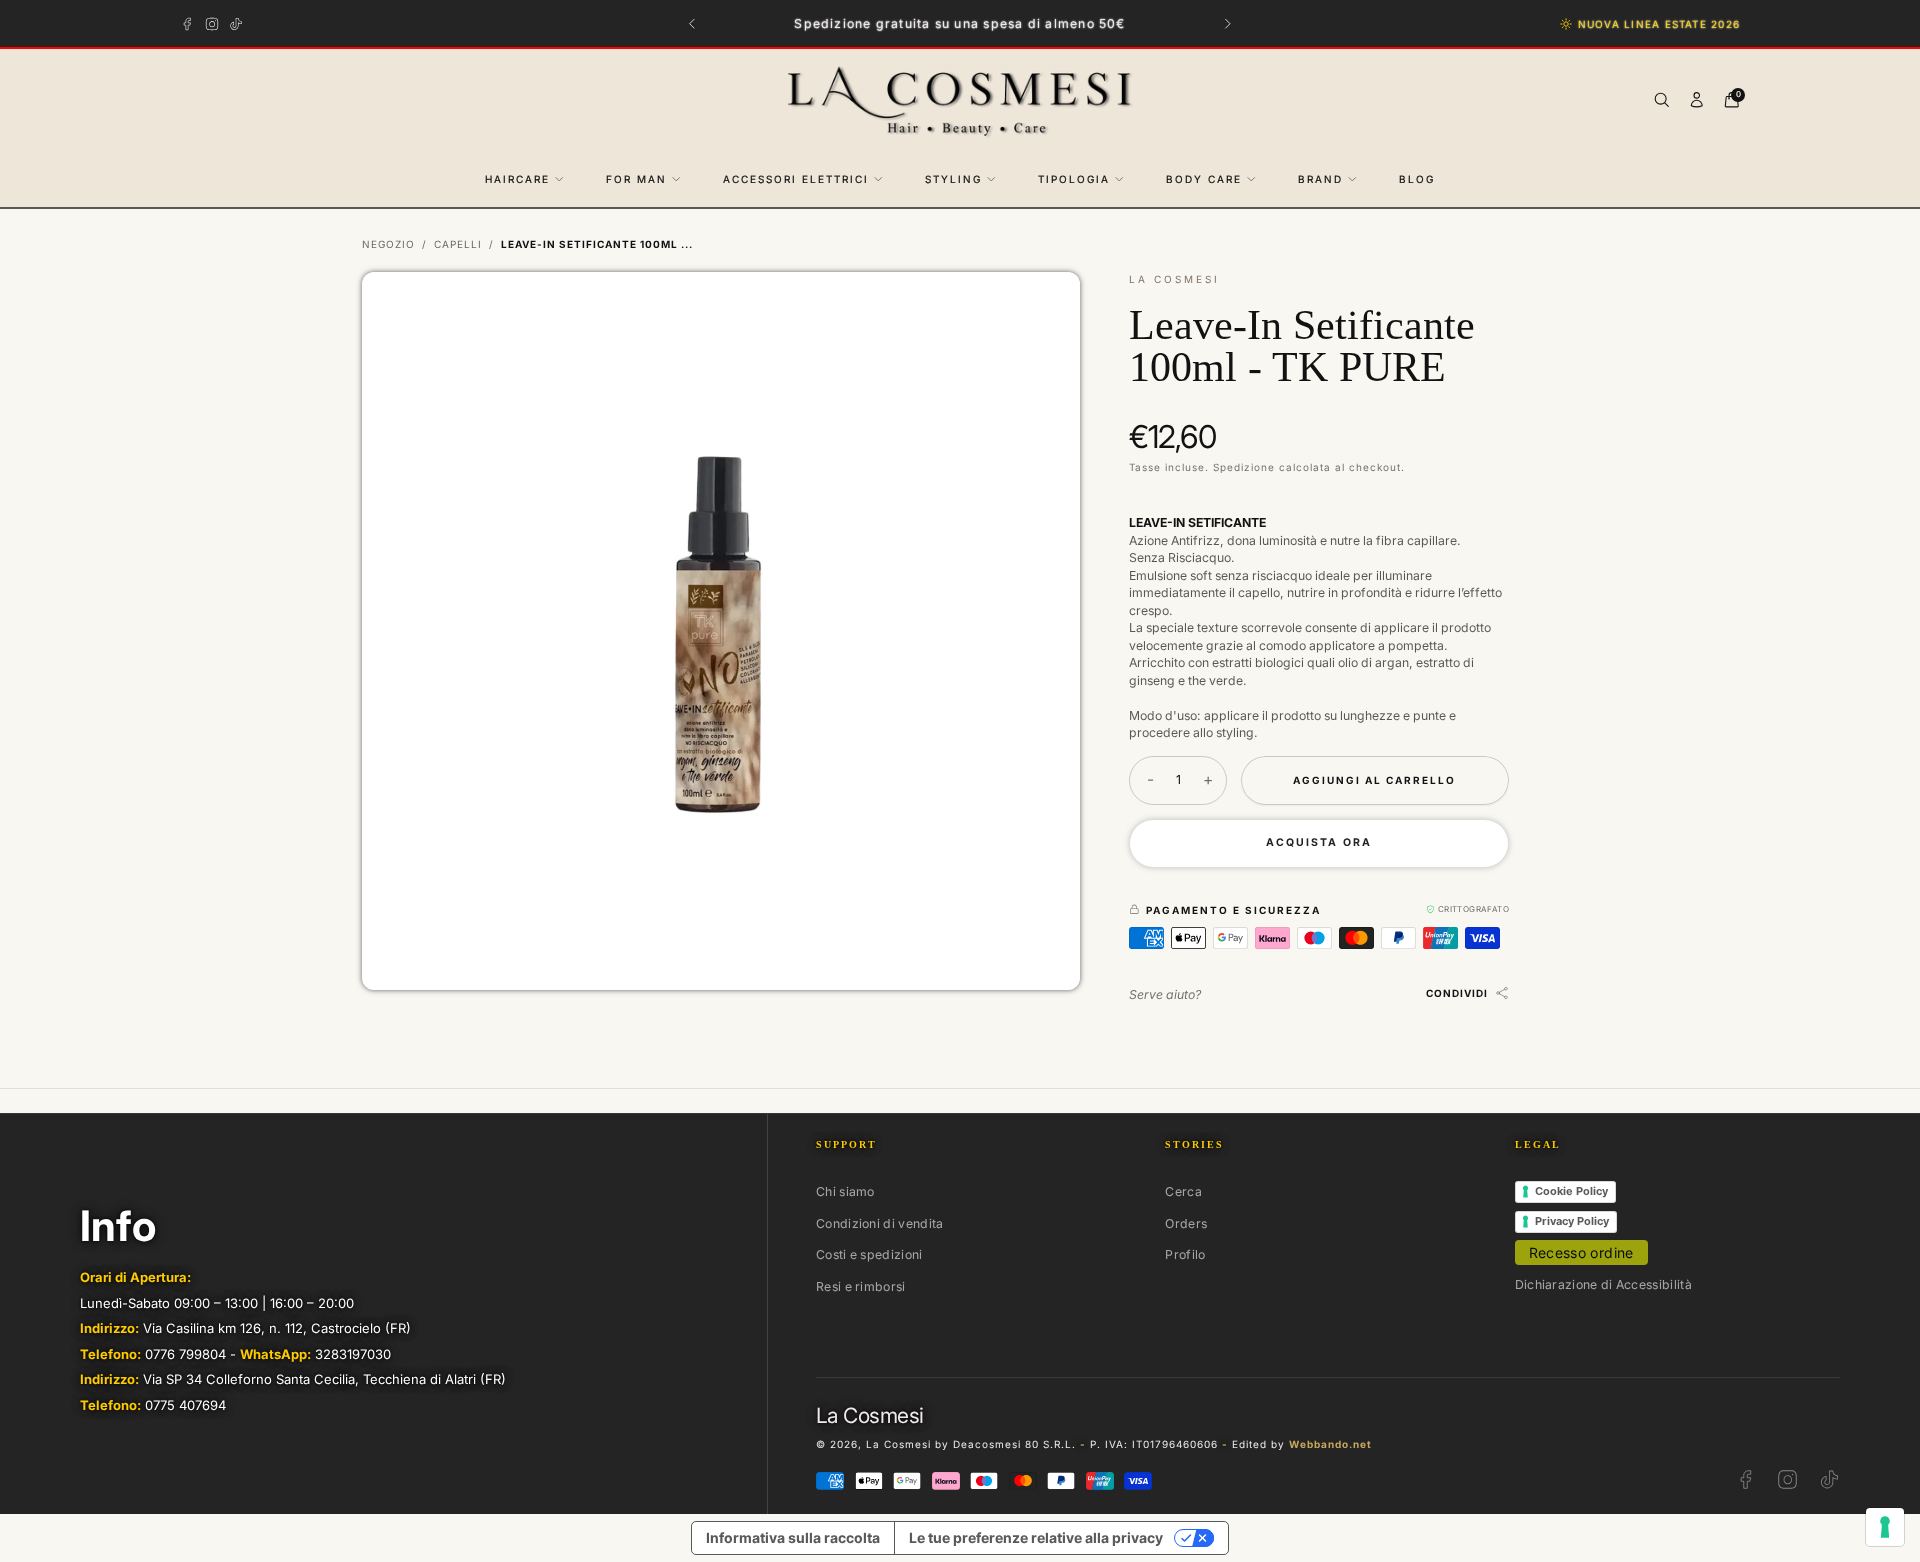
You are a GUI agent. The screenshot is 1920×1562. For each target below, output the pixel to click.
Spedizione (1244, 467)
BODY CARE (1204, 179)
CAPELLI (458, 244)
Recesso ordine (1581, 1252)
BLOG (1417, 179)
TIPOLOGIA (1074, 179)
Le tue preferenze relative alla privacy (1036, 1537)
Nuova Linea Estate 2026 (1659, 24)
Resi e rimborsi (861, 1286)
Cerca (1183, 1191)
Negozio (388, 244)
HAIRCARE (517, 179)
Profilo (1185, 1254)
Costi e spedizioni (869, 1254)
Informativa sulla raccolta (793, 1537)
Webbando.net (1330, 1444)
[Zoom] (1048, 303)
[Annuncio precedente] (692, 23)
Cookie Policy (1571, 1191)
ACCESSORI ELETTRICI (796, 179)
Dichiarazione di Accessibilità (1603, 1284)
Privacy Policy (1572, 1221)
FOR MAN (636, 179)
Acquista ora (1319, 842)
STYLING (953, 179)
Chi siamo (845, 1191)
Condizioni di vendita (879, 1223)
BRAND (1320, 179)
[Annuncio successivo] (1228, 23)
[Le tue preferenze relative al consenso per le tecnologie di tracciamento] (1885, 1527)
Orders (1186, 1223)
